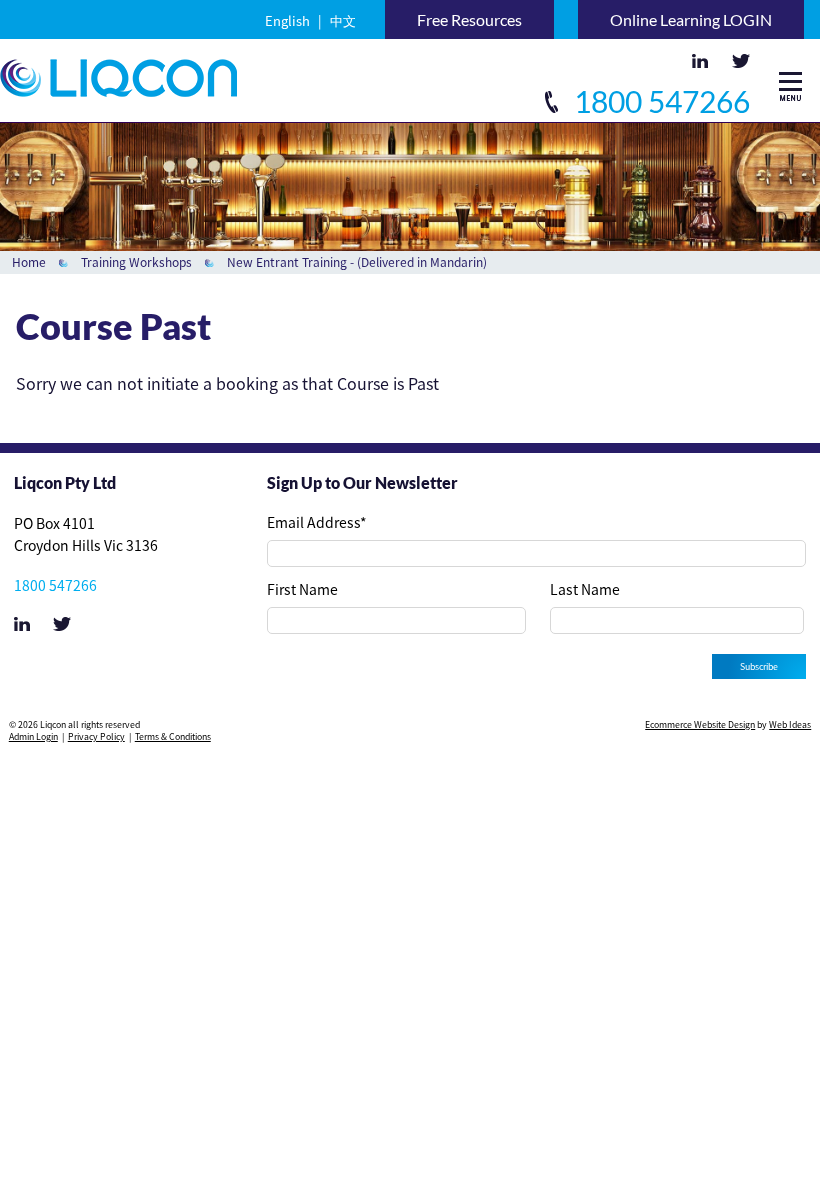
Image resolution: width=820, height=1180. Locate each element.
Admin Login (33, 736)
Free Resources (469, 19)
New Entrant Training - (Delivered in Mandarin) (357, 262)
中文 (343, 20)
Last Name (585, 589)
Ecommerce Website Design (700, 724)
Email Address (317, 522)
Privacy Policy (96, 736)
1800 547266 (659, 101)
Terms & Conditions (173, 736)
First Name (302, 589)
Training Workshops (136, 262)
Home (29, 262)
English (287, 20)
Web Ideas (790, 724)
